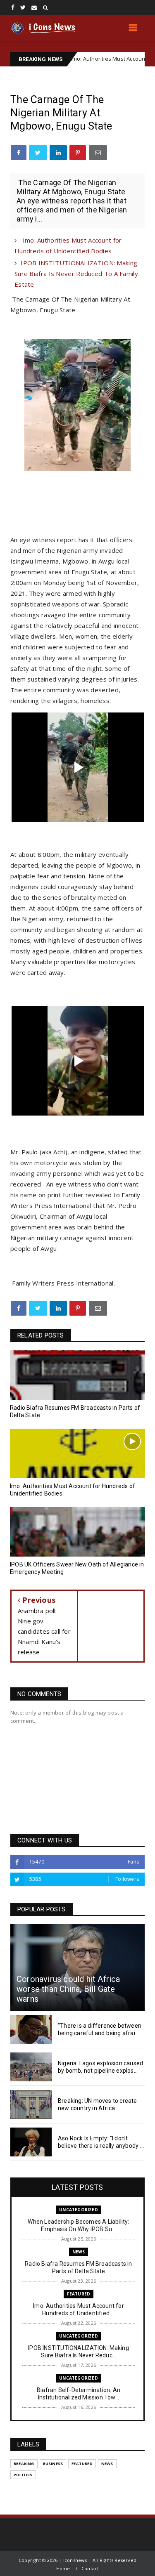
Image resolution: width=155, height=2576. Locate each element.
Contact (90, 2568)
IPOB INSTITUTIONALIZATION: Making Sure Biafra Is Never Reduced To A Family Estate (76, 274)
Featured (79, 2294)
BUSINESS (53, 2464)
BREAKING (24, 2464)
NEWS (79, 2252)
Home (63, 2568)
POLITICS (23, 2475)
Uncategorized (79, 2210)
